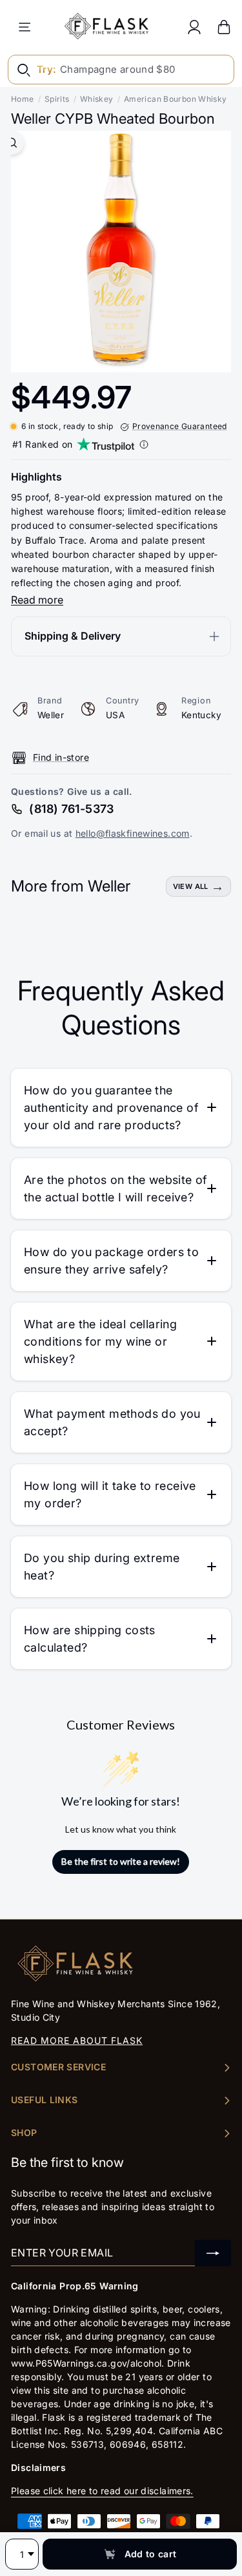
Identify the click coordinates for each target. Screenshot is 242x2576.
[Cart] (224, 27)
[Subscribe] (213, 2253)
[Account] (194, 27)
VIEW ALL (191, 886)
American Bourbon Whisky (176, 99)
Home (23, 99)
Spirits (57, 99)
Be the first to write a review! (121, 1861)
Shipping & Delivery (73, 636)
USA (115, 715)
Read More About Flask (77, 2040)
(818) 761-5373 (71, 809)
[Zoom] (12, 143)
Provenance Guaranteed (180, 426)
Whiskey (97, 99)
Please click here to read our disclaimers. (102, 2491)
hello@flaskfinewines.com (133, 833)
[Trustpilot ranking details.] (144, 444)
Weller (51, 715)
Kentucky (201, 715)
